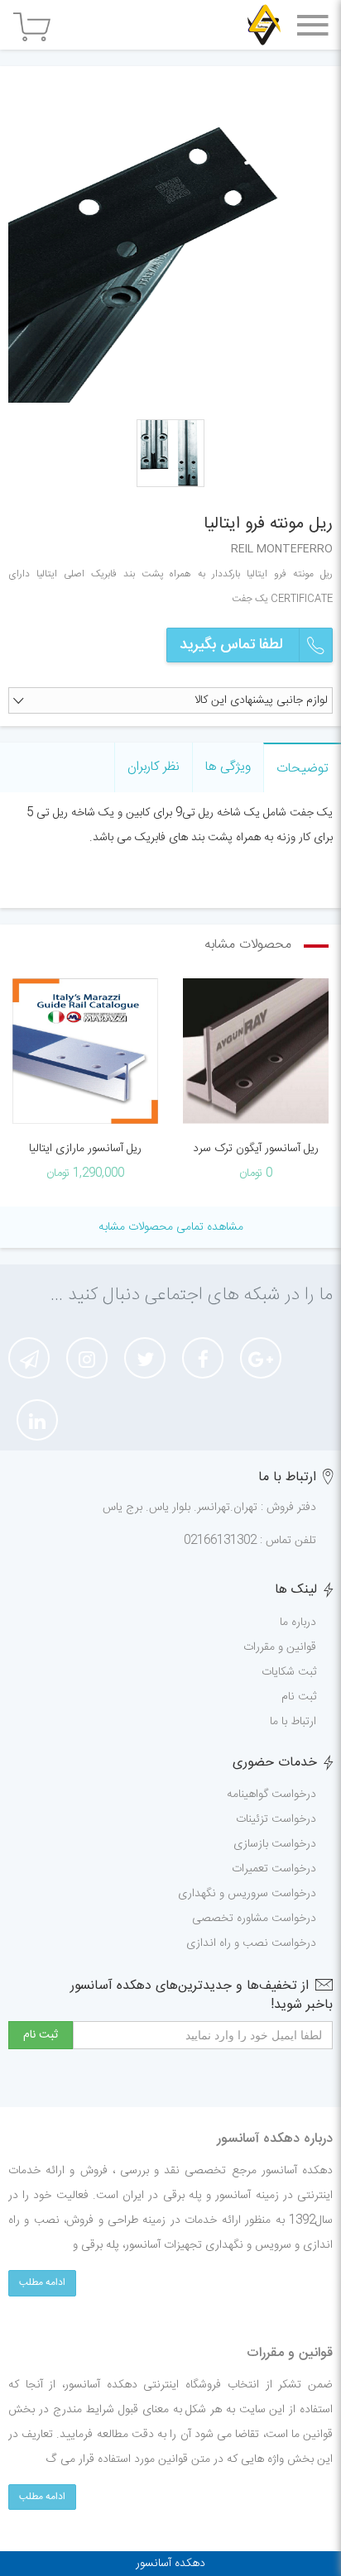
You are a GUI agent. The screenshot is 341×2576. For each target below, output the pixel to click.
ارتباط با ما (293, 1722)
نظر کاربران (154, 767)
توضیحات (303, 769)
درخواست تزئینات (276, 1819)
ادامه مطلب (42, 2282)
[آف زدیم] (264, 25)
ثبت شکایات (289, 1672)
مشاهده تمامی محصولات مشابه (171, 1227)
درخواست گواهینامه (271, 1795)
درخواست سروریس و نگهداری (247, 1894)
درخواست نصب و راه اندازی (251, 1943)
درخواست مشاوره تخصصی (254, 1919)
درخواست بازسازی (275, 1844)
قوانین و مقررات (280, 1647)
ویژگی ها (228, 767)
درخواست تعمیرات (274, 1869)
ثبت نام (299, 1697)
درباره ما (298, 1623)
